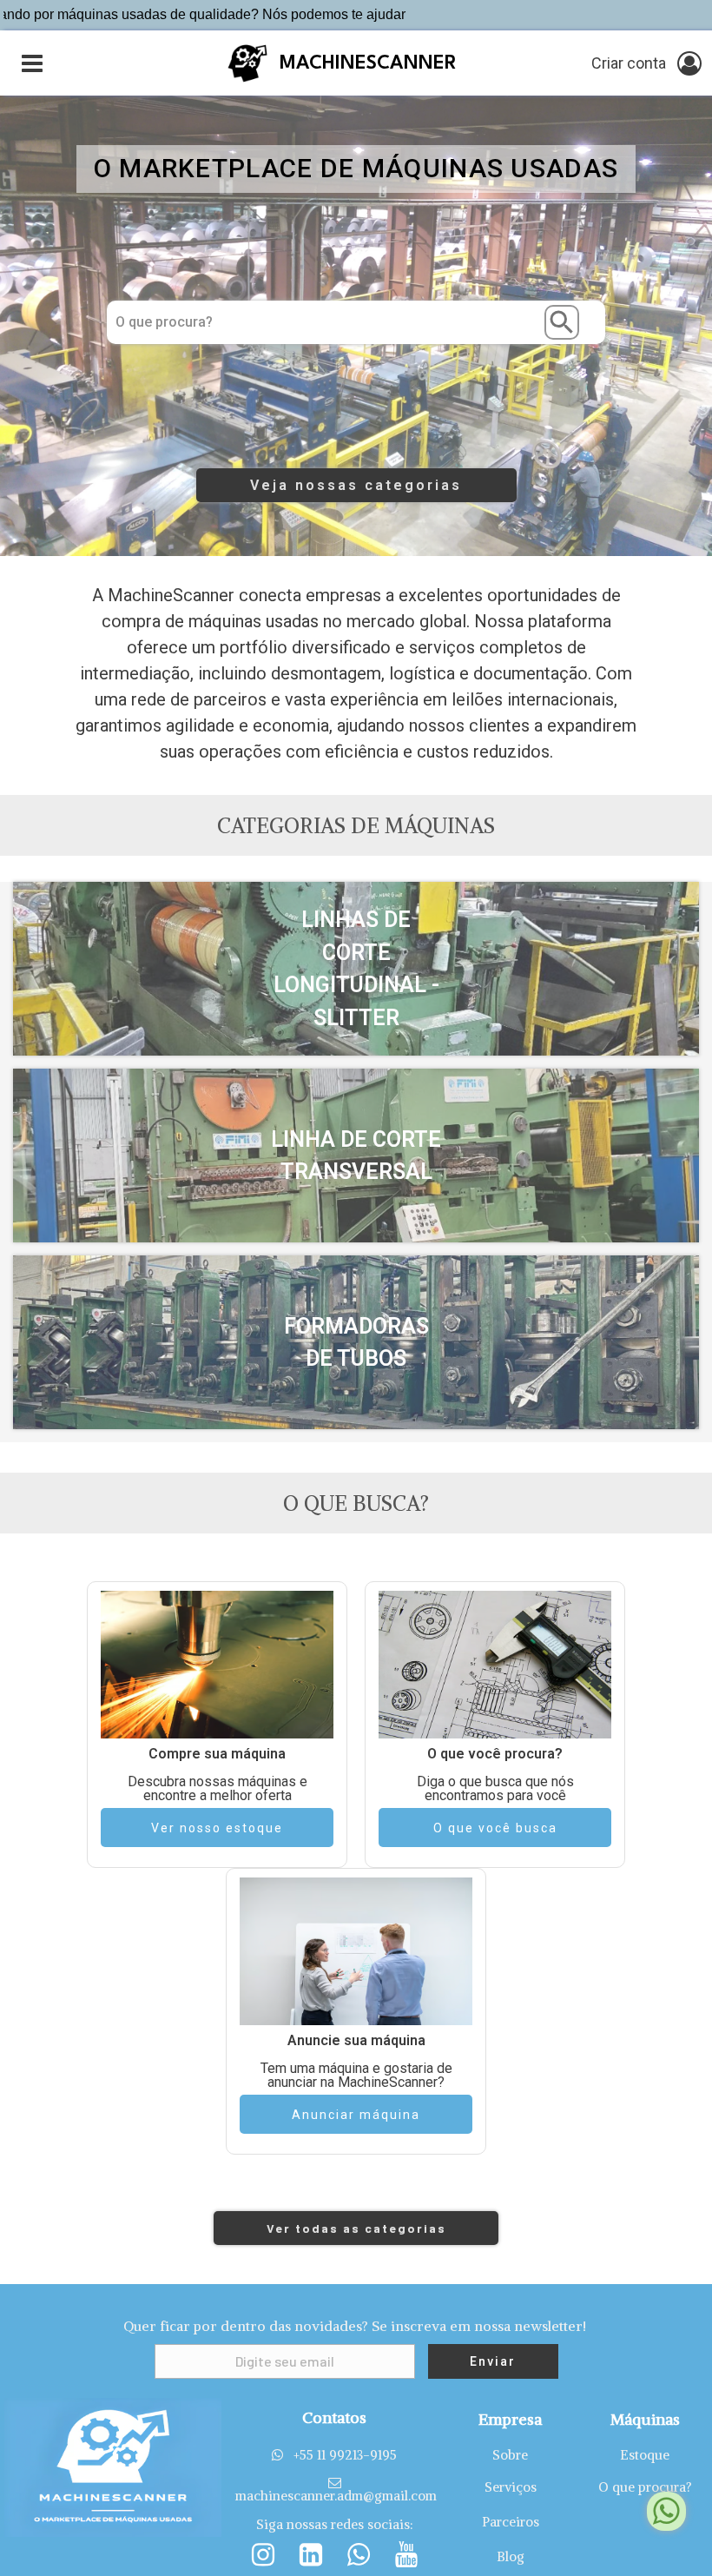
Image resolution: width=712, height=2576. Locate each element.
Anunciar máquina (356, 2115)
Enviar (493, 2361)
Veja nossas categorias (356, 485)
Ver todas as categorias (356, 2228)
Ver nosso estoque (217, 1828)
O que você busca (495, 1828)
